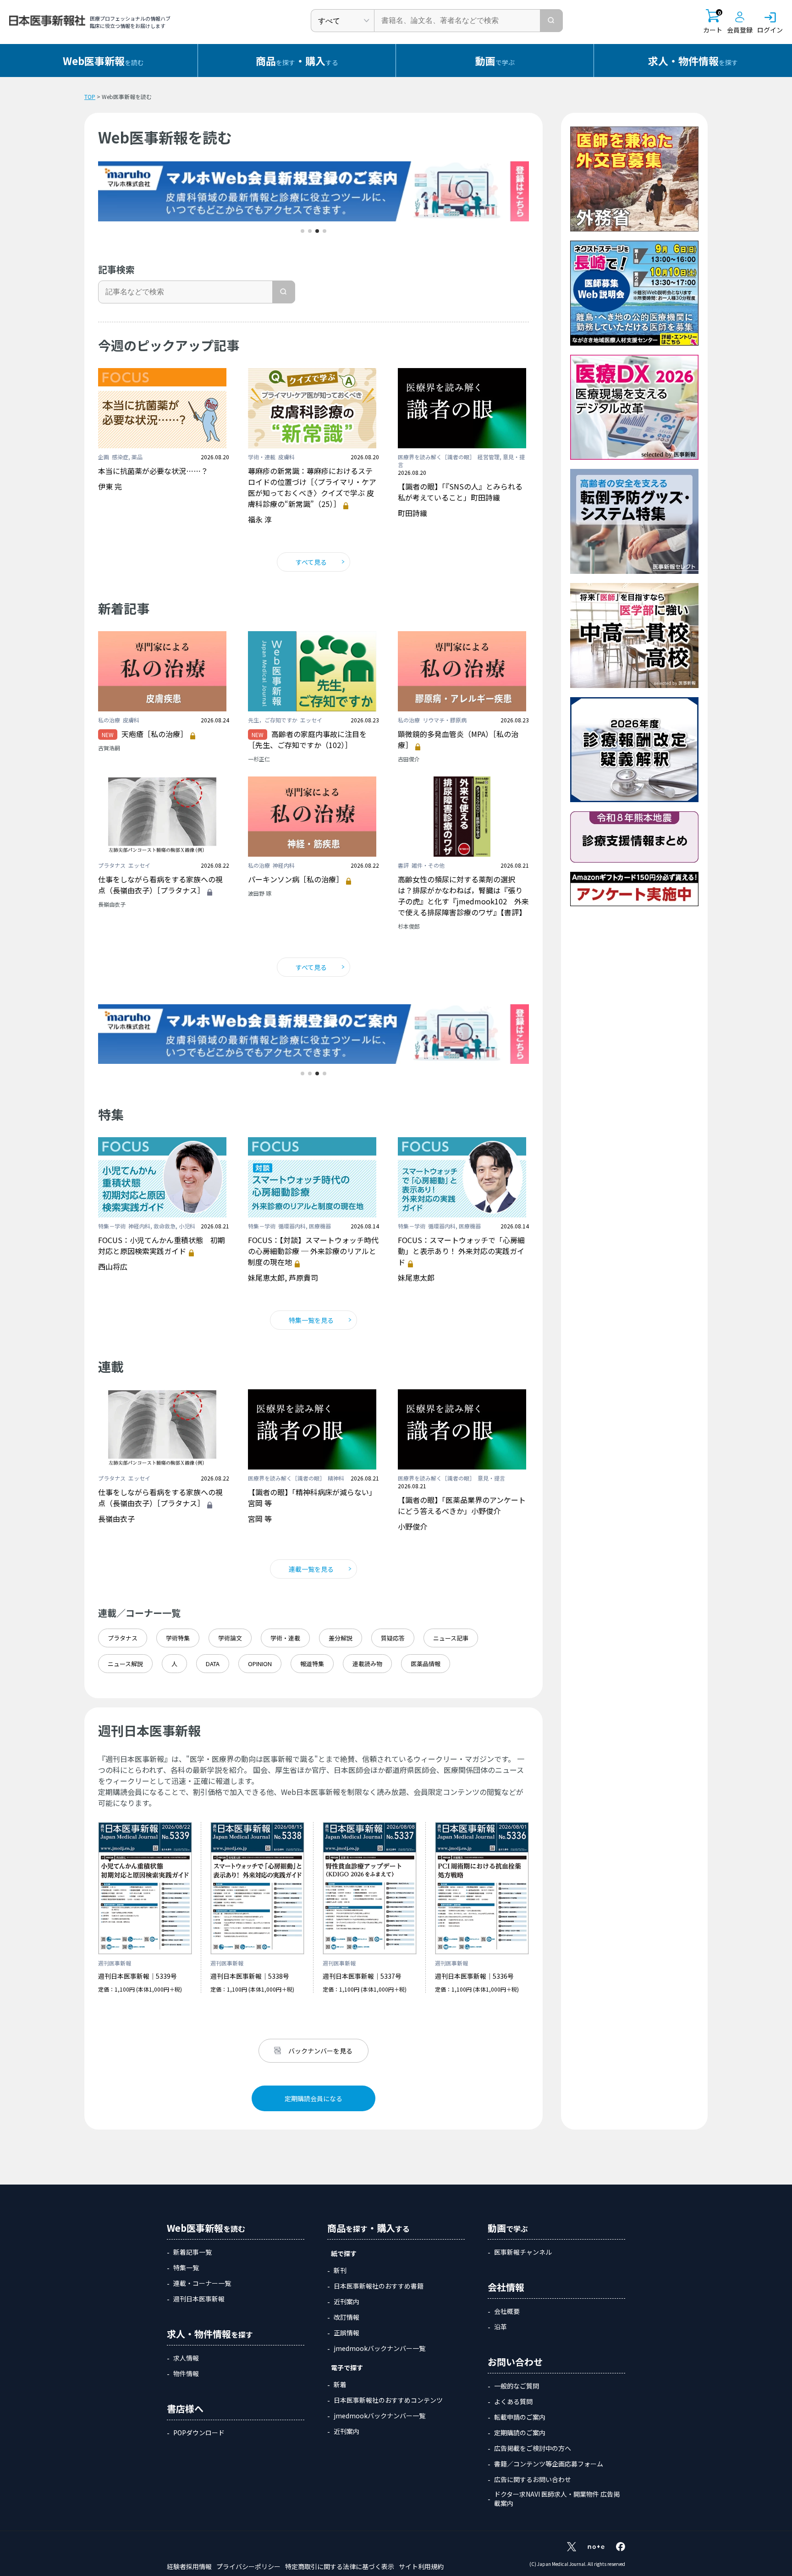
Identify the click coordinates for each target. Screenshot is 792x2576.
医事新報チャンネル (523, 2252)
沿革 (500, 2327)
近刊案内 (346, 2301)
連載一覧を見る (311, 1569)
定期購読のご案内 (520, 2433)
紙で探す (344, 2253)
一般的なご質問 (517, 2386)
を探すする (297, 61)
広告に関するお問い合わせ (533, 2479)
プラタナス (123, 1638)
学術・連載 (285, 1638)
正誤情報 (346, 2333)
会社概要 (507, 2311)
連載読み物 (367, 1664)
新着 (340, 2384)
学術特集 (178, 1638)
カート (713, 22)
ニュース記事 (451, 1638)
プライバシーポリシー (248, 2566)
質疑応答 (393, 1638)
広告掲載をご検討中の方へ (533, 2448)
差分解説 (341, 1638)
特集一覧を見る (311, 1320)
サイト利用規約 (421, 2566)
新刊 (340, 2270)
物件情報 (186, 2373)
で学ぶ (495, 61)
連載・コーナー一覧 (202, 2283)
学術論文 (230, 1638)
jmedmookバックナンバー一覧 (379, 2348)
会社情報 (506, 2287)
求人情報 (186, 2358)
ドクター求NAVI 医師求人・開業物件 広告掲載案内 (557, 2499)
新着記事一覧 (192, 2252)
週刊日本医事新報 (199, 2299)
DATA (213, 1664)
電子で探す (347, 2367)
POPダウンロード (199, 2433)
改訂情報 (346, 2317)
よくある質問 (513, 2401)
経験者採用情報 (189, 2566)
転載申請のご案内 (520, 2417)
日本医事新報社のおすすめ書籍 (379, 2286)
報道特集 (312, 1664)
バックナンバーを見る (320, 2051)
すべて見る (311, 562)
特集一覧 (186, 2268)
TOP (90, 96)
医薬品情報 (426, 1664)
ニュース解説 (125, 1664)
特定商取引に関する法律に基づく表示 (340, 2566)
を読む (103, 61)
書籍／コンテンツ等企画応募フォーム (549, 2464)
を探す (693, 61)
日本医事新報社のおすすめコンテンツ (388, 2400)
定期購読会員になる (313, 2098)
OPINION (260, 1664)
